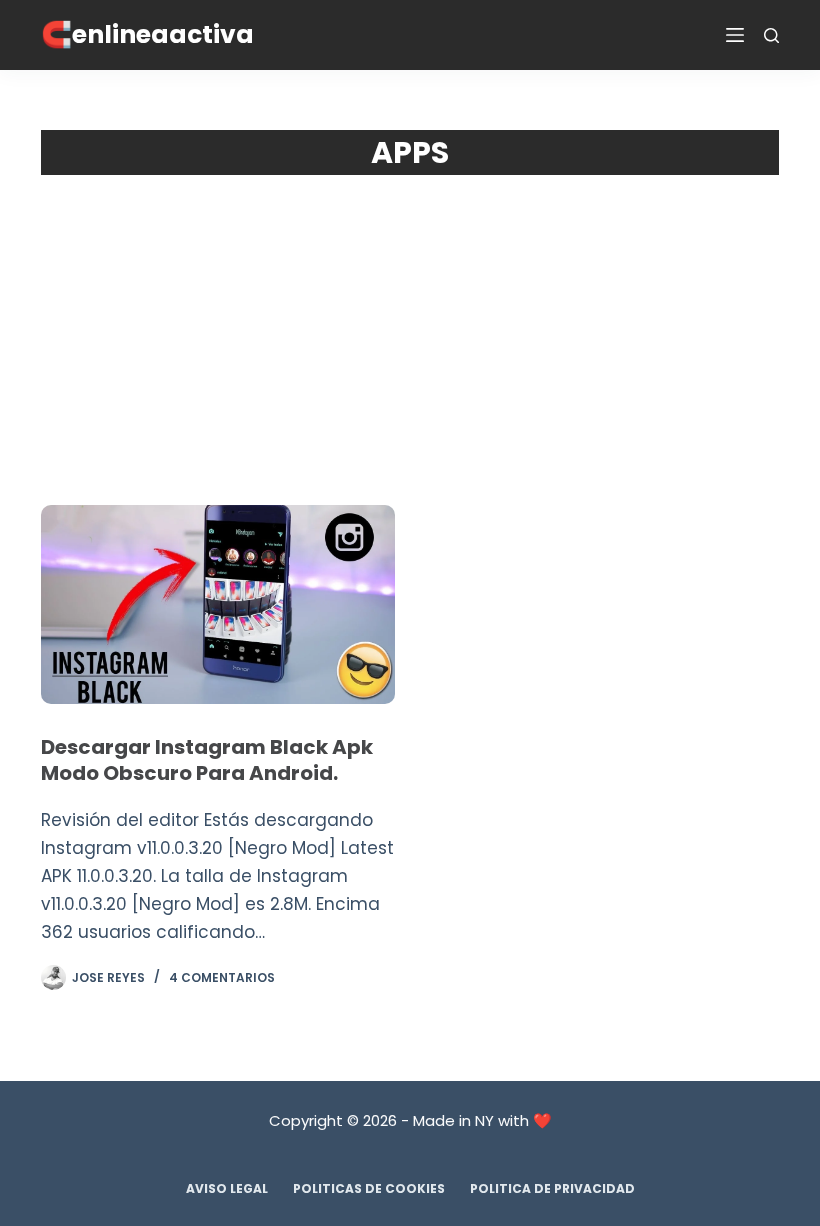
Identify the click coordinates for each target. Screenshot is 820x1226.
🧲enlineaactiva (147, 34)
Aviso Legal (227, 1189)
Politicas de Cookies (369, 1189)
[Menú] (735, 35)
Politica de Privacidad (552, 1189)
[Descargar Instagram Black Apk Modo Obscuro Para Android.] (218, 604)
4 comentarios (222, 977)
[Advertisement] (410, 325)
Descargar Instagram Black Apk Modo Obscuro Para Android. (207, 760)
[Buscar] (771, 35)
